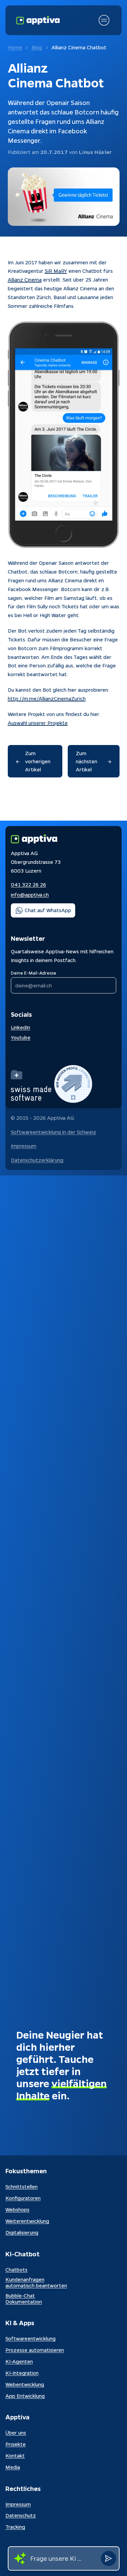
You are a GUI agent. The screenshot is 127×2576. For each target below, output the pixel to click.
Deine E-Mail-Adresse (34, 973)
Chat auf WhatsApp (48, 910)
